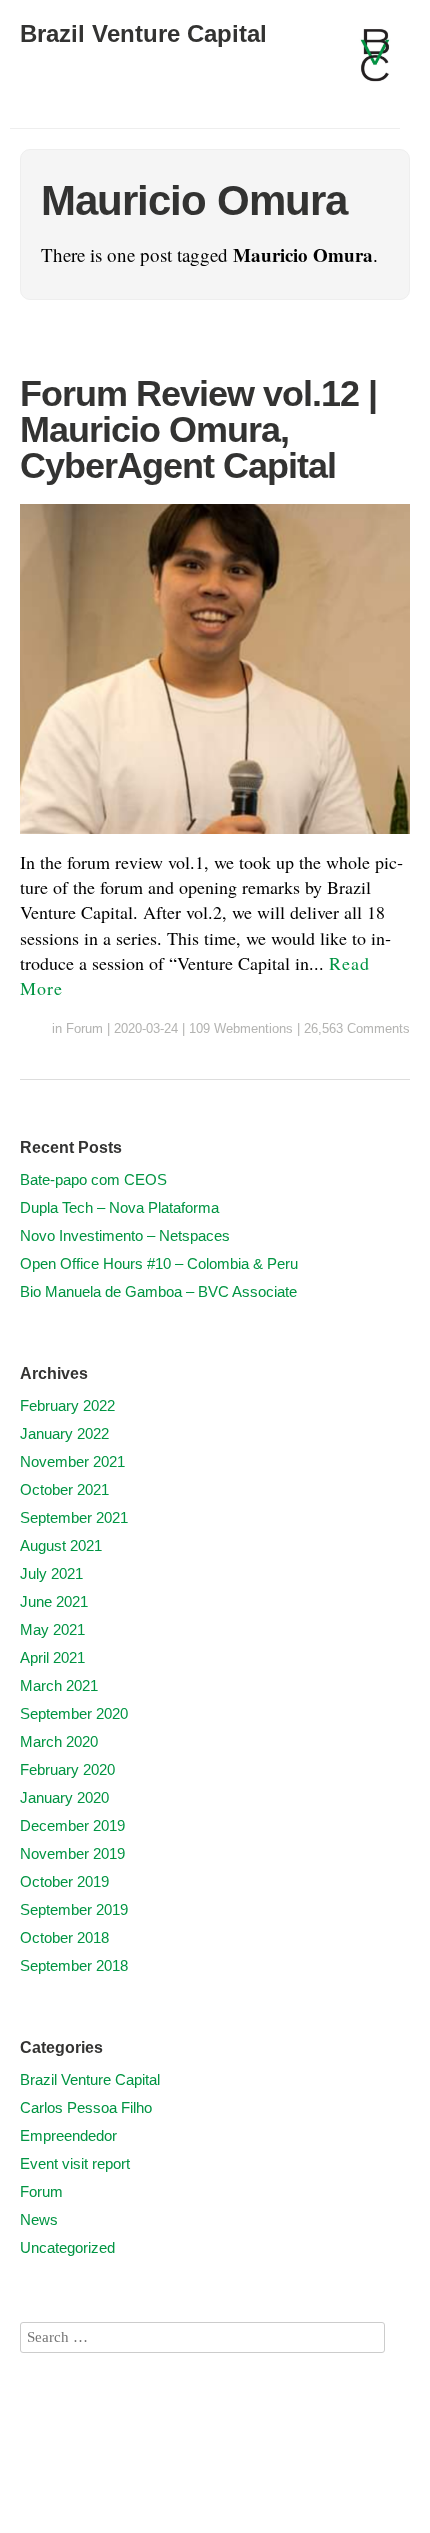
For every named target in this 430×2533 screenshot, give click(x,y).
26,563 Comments (357, 1028)
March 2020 (59, 1741)
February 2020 (67, 1769)
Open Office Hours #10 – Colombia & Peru (159, 1263)
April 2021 (52, 1657)
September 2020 (74, 1713)
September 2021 (74, 1517)
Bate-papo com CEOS (93, 1179)
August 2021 (61, 1545)
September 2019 (74, 1909)
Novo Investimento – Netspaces (125, 1235)
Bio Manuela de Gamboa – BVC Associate (158, 1291)
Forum (84, 1028)
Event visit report (75, 2163)
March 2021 (59, 1685)
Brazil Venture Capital (143, 33)
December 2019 (72, 1825)
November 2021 (72, 1461)
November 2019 (72, 1853)
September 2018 (74, 1965)
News (39, 2219)
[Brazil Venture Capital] (375, 64)
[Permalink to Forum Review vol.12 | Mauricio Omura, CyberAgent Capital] (215, 837)
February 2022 (67, 1405)
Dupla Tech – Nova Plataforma (119, 1207)
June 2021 (54, 1601)
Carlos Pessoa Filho (86, 2107)
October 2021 (64, 1489)
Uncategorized (67, 2247)
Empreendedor (68, 2135)
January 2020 (64, 1797)
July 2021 (51, 1573)
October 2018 (64, 1937)
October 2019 (64, 1881)
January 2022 (64, 1433)
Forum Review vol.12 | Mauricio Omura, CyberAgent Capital (198, 429)
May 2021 (52, 1629)
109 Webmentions (241, 1028)
